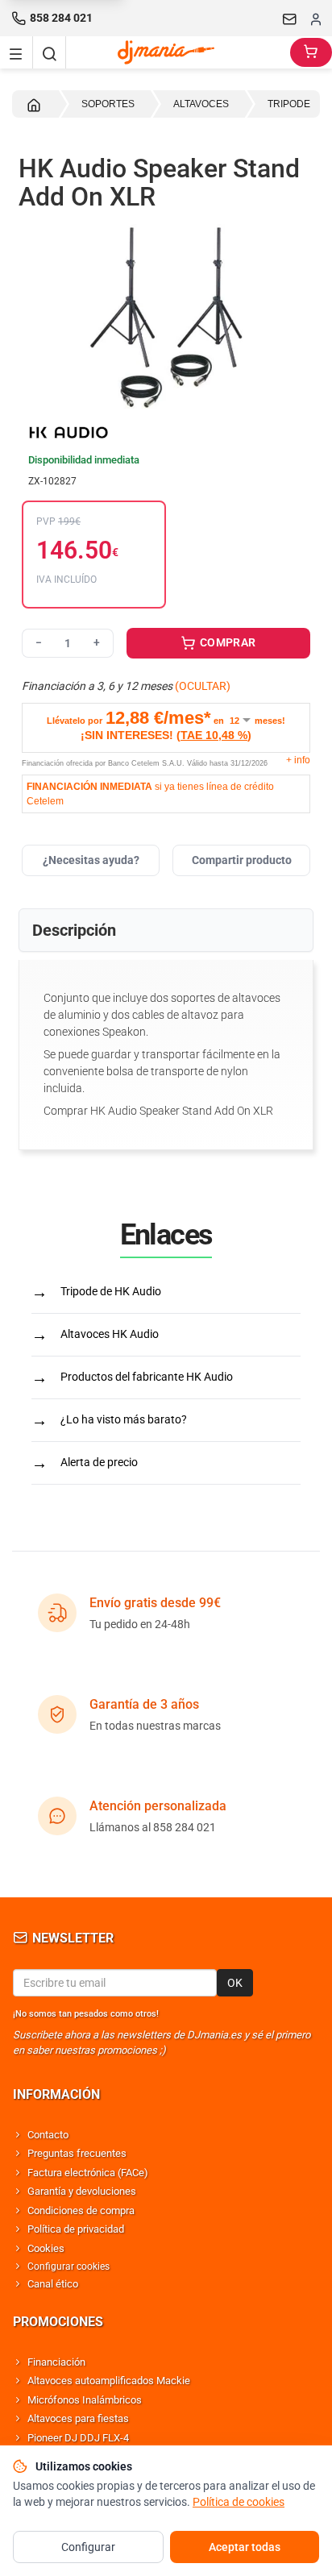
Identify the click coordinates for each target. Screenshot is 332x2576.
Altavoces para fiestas (78, 2418)
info (298, 760)
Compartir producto (242, 860)
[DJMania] (178, 52)
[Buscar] (49, 52)
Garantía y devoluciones (82, 2191)
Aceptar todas (245, 2547)
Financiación (56, 2362)
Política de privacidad (76, 2229)
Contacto (48, 2135)
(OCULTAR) (203, 686)
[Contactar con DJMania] (290, 19)
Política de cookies (239, 2502)
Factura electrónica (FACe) (88, 2173)
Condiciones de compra (81, 2210)
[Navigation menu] (16, 52)
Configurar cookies (68, 2266)
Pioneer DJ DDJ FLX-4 (78, 2438)
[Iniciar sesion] (316, 19)
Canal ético (53, 2284)
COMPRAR (227, 642)
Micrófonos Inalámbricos (85, 2400)
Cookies (46, 2248)
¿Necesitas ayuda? (91, 860)
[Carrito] (311, 52)
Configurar (88, 2547)
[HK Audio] (166, 432)
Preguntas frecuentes (77, 2153)
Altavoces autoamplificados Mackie (109, 2381)
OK (235, 1983)
